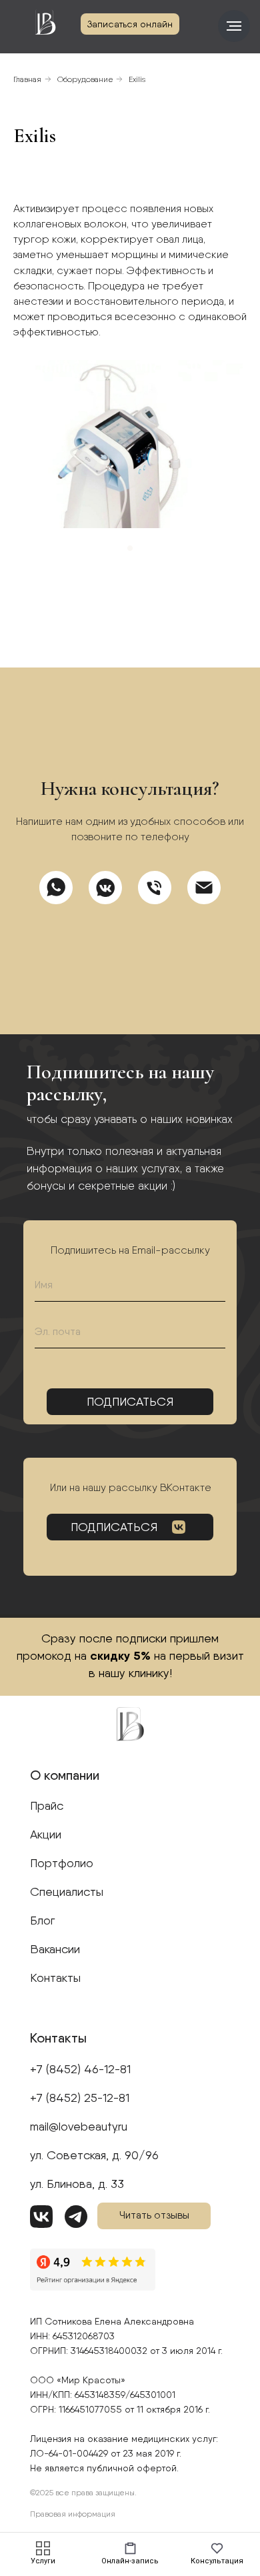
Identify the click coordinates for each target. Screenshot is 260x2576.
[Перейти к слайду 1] (130, 548)
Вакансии (55, 1949)
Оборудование (85, 79)
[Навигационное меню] (234, 26)
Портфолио (62, 1863)
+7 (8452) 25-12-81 (80, 2098)
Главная (27, 79)
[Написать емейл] (204, 888)
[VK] (105, 888)
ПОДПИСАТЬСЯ (114, 1527)
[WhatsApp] (56, 888)
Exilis (137, 79)
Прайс (47, 1805)
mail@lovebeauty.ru (79, 2126)
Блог (42, 1920)
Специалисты (67, 1891)
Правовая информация (73, 2514)
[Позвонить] (155, 888)
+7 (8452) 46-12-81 (80, 2069)
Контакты (55, 1978)
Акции (46, 1834)
